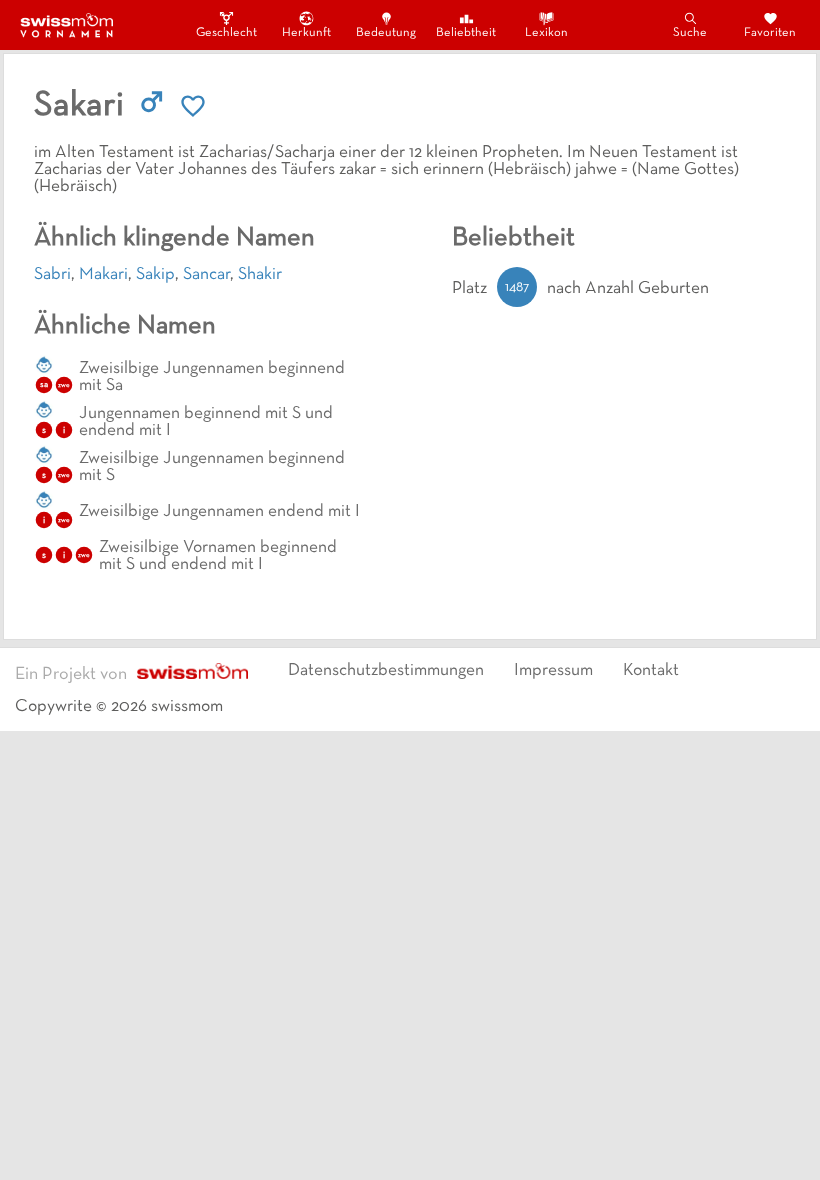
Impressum (553, 671)
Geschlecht (226, 33)
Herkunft (306, 33)
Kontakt (651, 671)
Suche (690, 33)
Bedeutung (386, 33)
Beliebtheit (466, 33)
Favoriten (770, 33)
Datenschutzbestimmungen (386, 671)
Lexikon (546, 33)
